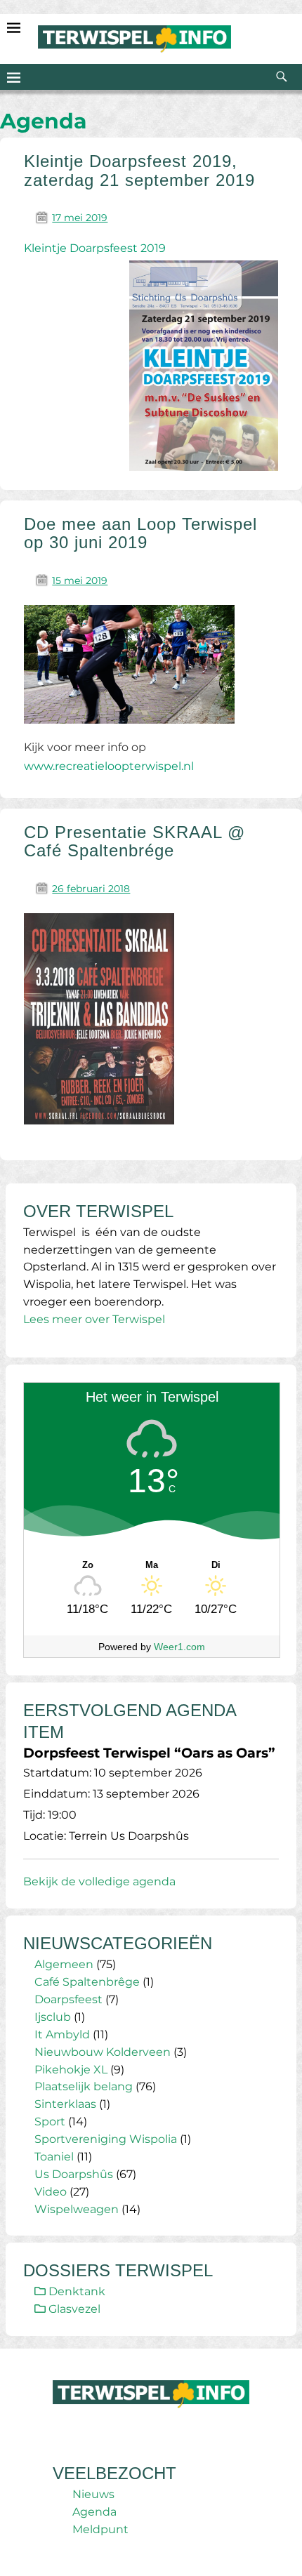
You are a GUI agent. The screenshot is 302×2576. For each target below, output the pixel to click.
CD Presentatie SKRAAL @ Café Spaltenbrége (134, 841)
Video (51, 2192)
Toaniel (54, 2157)
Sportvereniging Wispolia (106, 2139)
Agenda (94, 2512)
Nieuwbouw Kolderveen (103, 2052)
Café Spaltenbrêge (87, 1982)
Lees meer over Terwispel (94, 1319)
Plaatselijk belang (84, 2086)
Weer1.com (179, 1647)
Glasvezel (73, 2309)
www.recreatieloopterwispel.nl (109, 766)
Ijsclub (53, 2017)
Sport (50, 2122)
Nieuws (93, 2494)
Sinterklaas (65, 2104)
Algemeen (64, 1964)
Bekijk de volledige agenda (99, 1881)
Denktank (75, 2291)
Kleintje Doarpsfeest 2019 (95, 248)
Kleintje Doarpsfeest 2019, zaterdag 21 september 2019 (139, 170)
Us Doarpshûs (74, 2174)
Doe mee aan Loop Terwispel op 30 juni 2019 (140, 533)
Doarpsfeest (68, 1999)
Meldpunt (100, 2529)
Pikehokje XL (71, 2070)
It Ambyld (62, 2034)
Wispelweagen (77, 2209)
